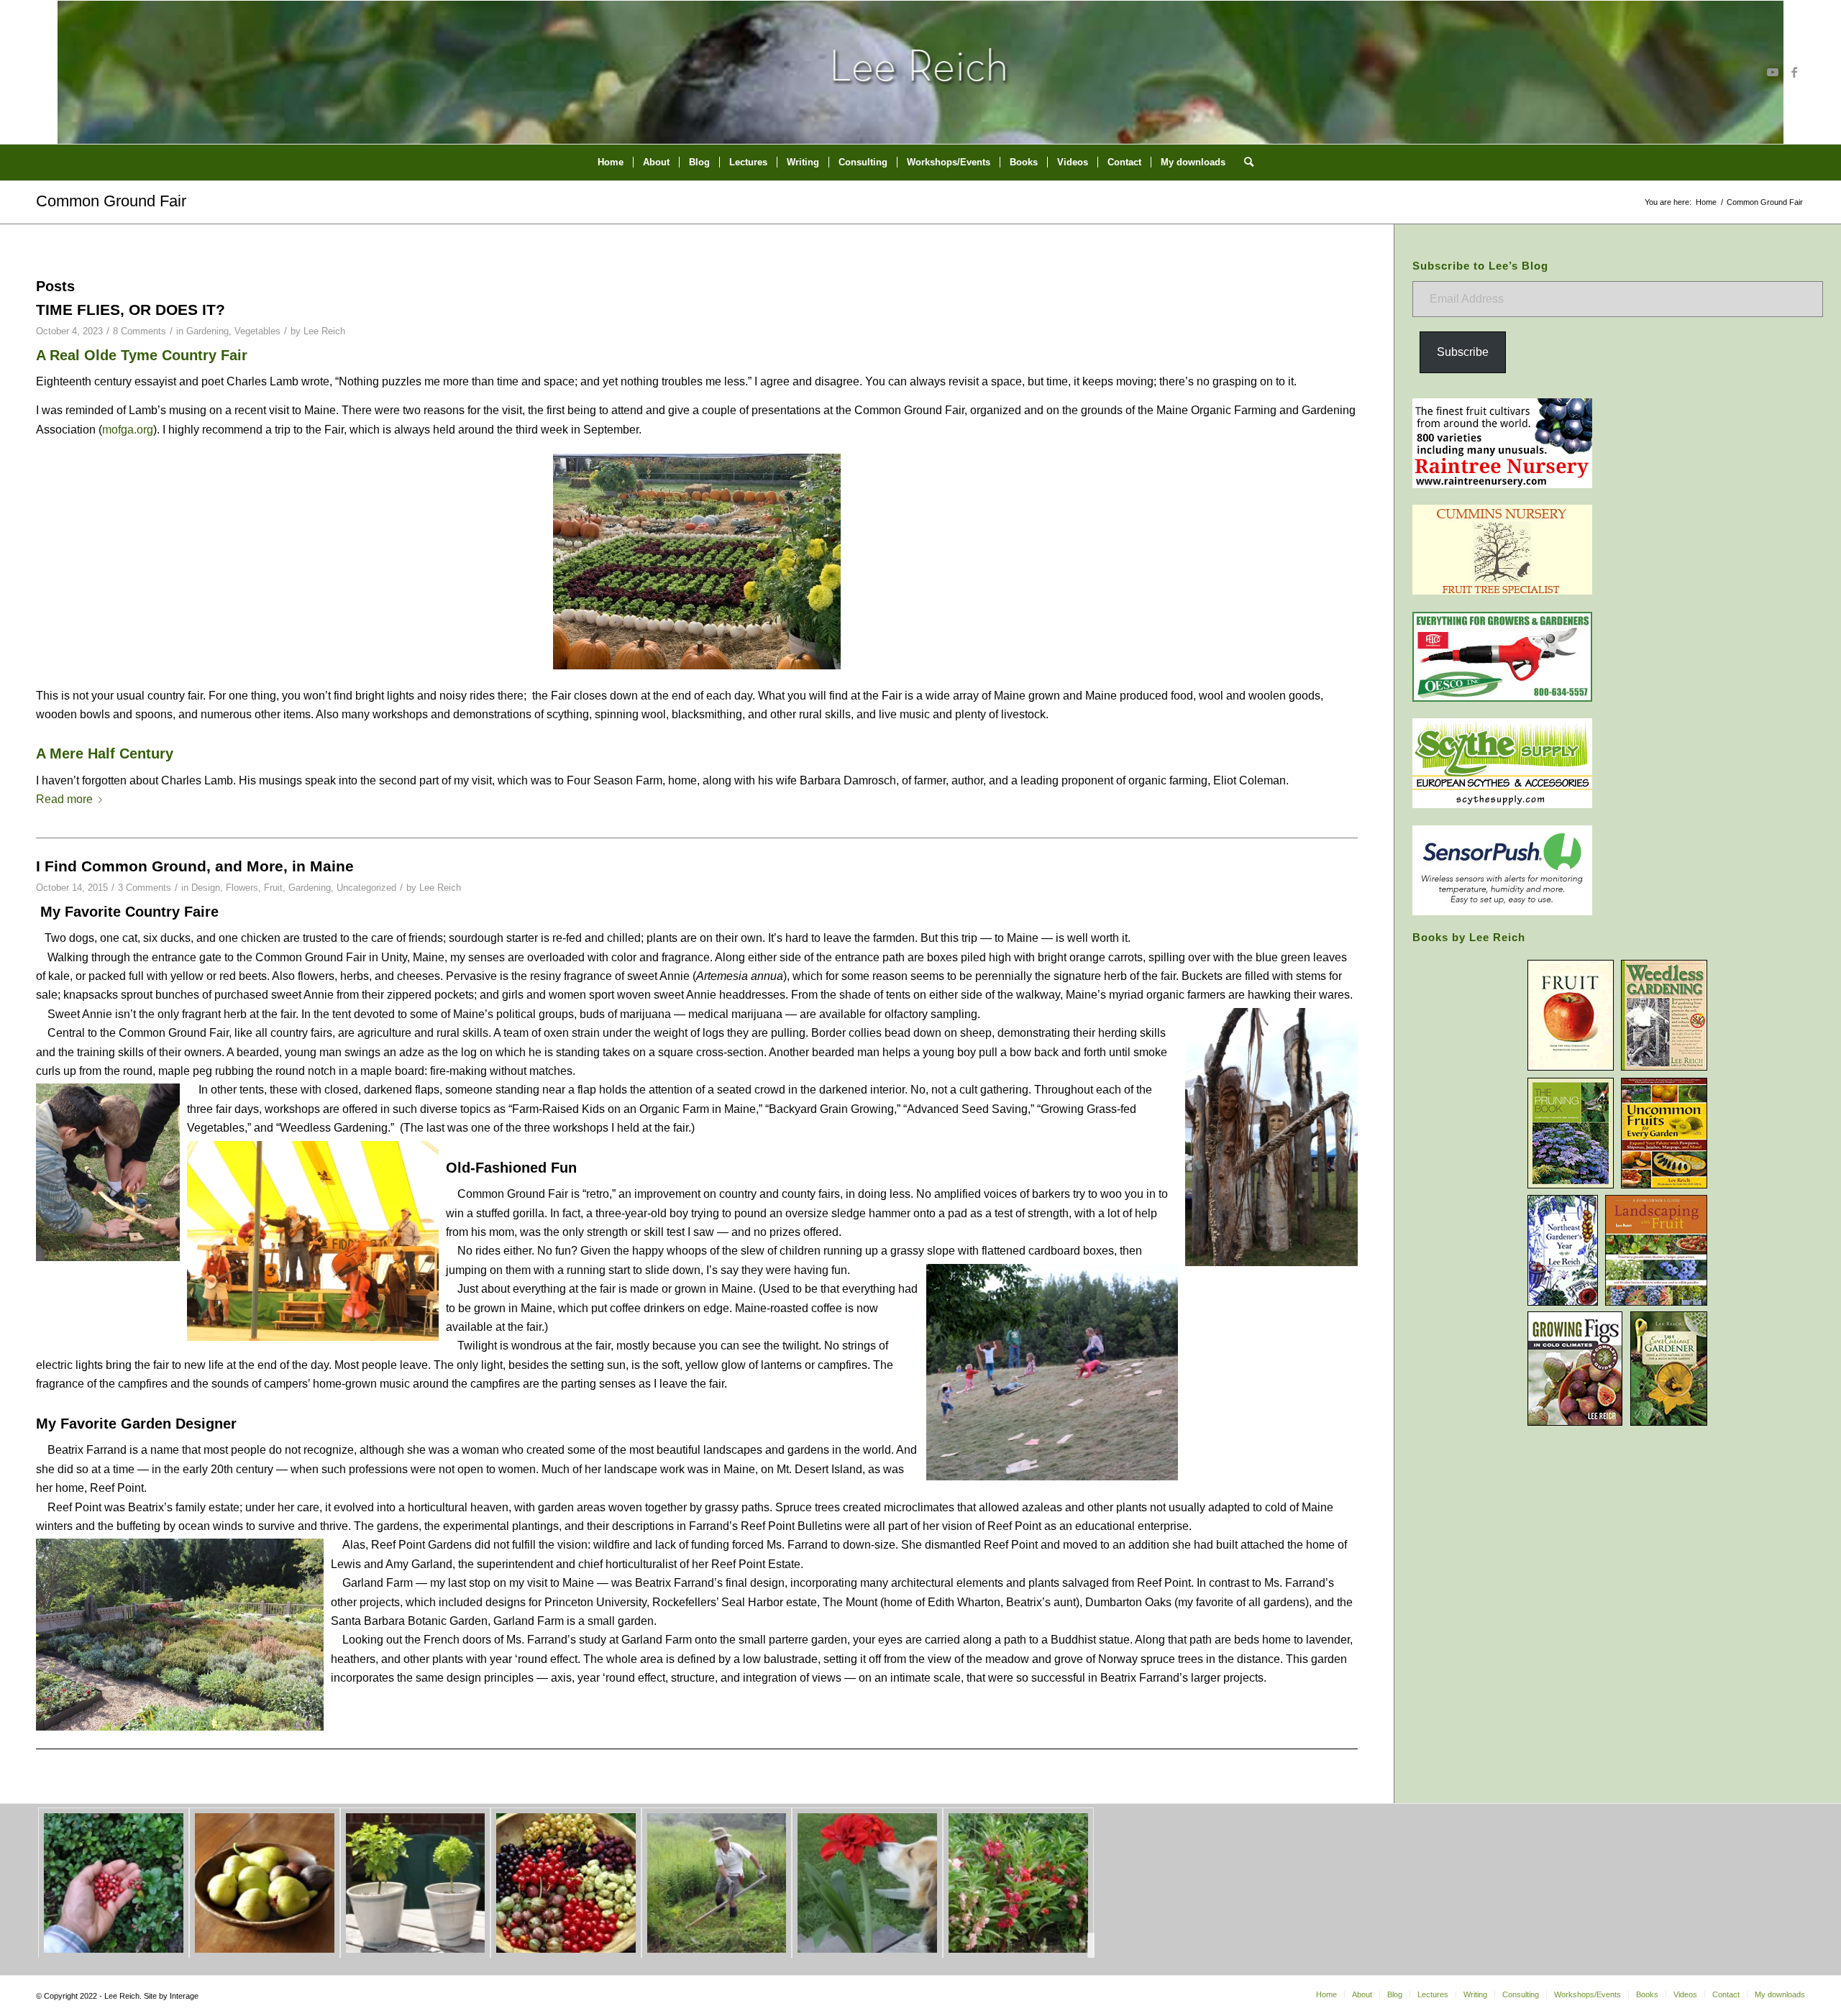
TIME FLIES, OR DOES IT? (131, 310)
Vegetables (257, 331)
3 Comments (145, 888)
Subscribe (1463, 352)
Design (206, 888)
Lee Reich (324, 331)
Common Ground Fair (111, 201)
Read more (64, 799)
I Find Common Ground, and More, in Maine (195, 866)
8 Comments (140, 331)
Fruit (273, 888)
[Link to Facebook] (1794, 72)
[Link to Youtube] (1773, 72)
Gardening (207, 331)
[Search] (1244, 162)
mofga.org (128, 430)
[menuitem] (611, 162)
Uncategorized (366, 888)
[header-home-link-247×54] (921, 72)
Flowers (242, 888)
